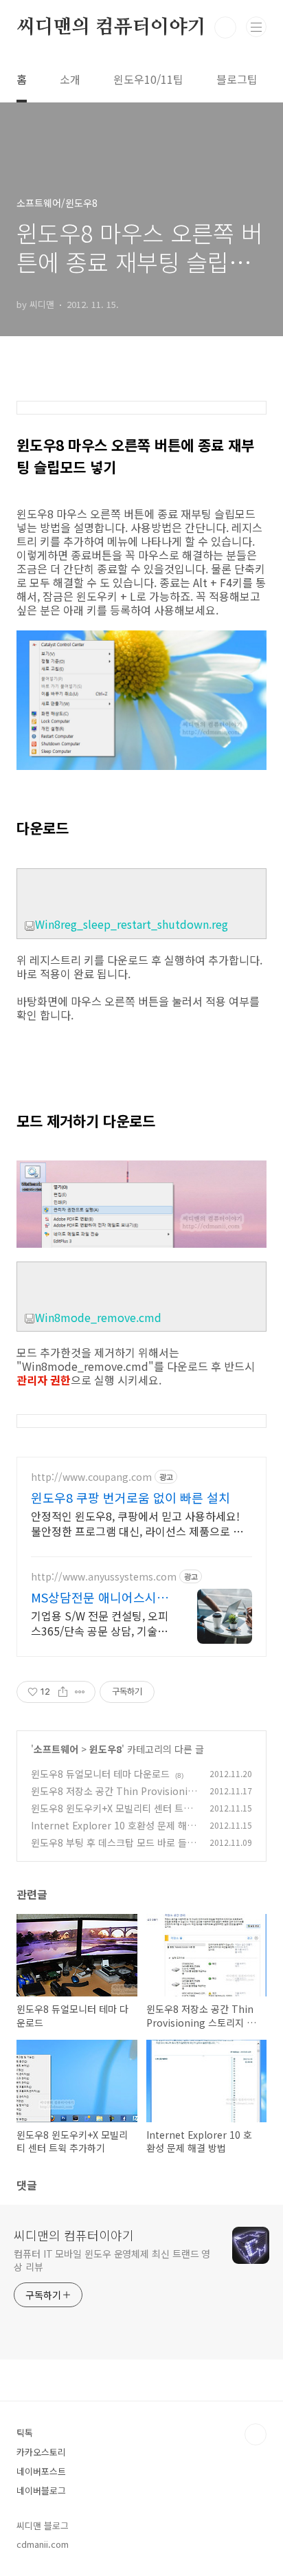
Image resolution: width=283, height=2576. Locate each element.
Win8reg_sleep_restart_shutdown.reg (132, 924)
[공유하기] (63, 1692)
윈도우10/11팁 (148, 79)
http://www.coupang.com (91, 1477)
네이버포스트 (41, 2471)
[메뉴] (256, 27)
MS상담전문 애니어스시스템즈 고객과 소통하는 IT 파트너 (100, 1597)
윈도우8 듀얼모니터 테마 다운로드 (100, 1774)
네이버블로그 (41, 2490)
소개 (70, 79)
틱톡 (25, 2433)
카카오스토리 (41, 2452)
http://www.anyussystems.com (104, 1577)
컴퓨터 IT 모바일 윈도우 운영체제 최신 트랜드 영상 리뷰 (112, 2260)
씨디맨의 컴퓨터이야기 (111, 27)
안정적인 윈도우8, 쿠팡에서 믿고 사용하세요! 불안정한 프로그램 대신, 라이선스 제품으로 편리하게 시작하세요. (137, 1523)
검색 (225, 27)
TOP (256, 2434)
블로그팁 (237, 79)
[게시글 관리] (80, 1692)
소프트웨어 (56, 1749)
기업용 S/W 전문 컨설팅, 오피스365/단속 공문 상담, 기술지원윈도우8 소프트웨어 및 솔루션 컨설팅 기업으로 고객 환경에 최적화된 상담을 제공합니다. (100, 1623)
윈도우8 (105, 1749)
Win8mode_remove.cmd (98, 1317)
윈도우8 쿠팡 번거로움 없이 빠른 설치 (131, 1497)
